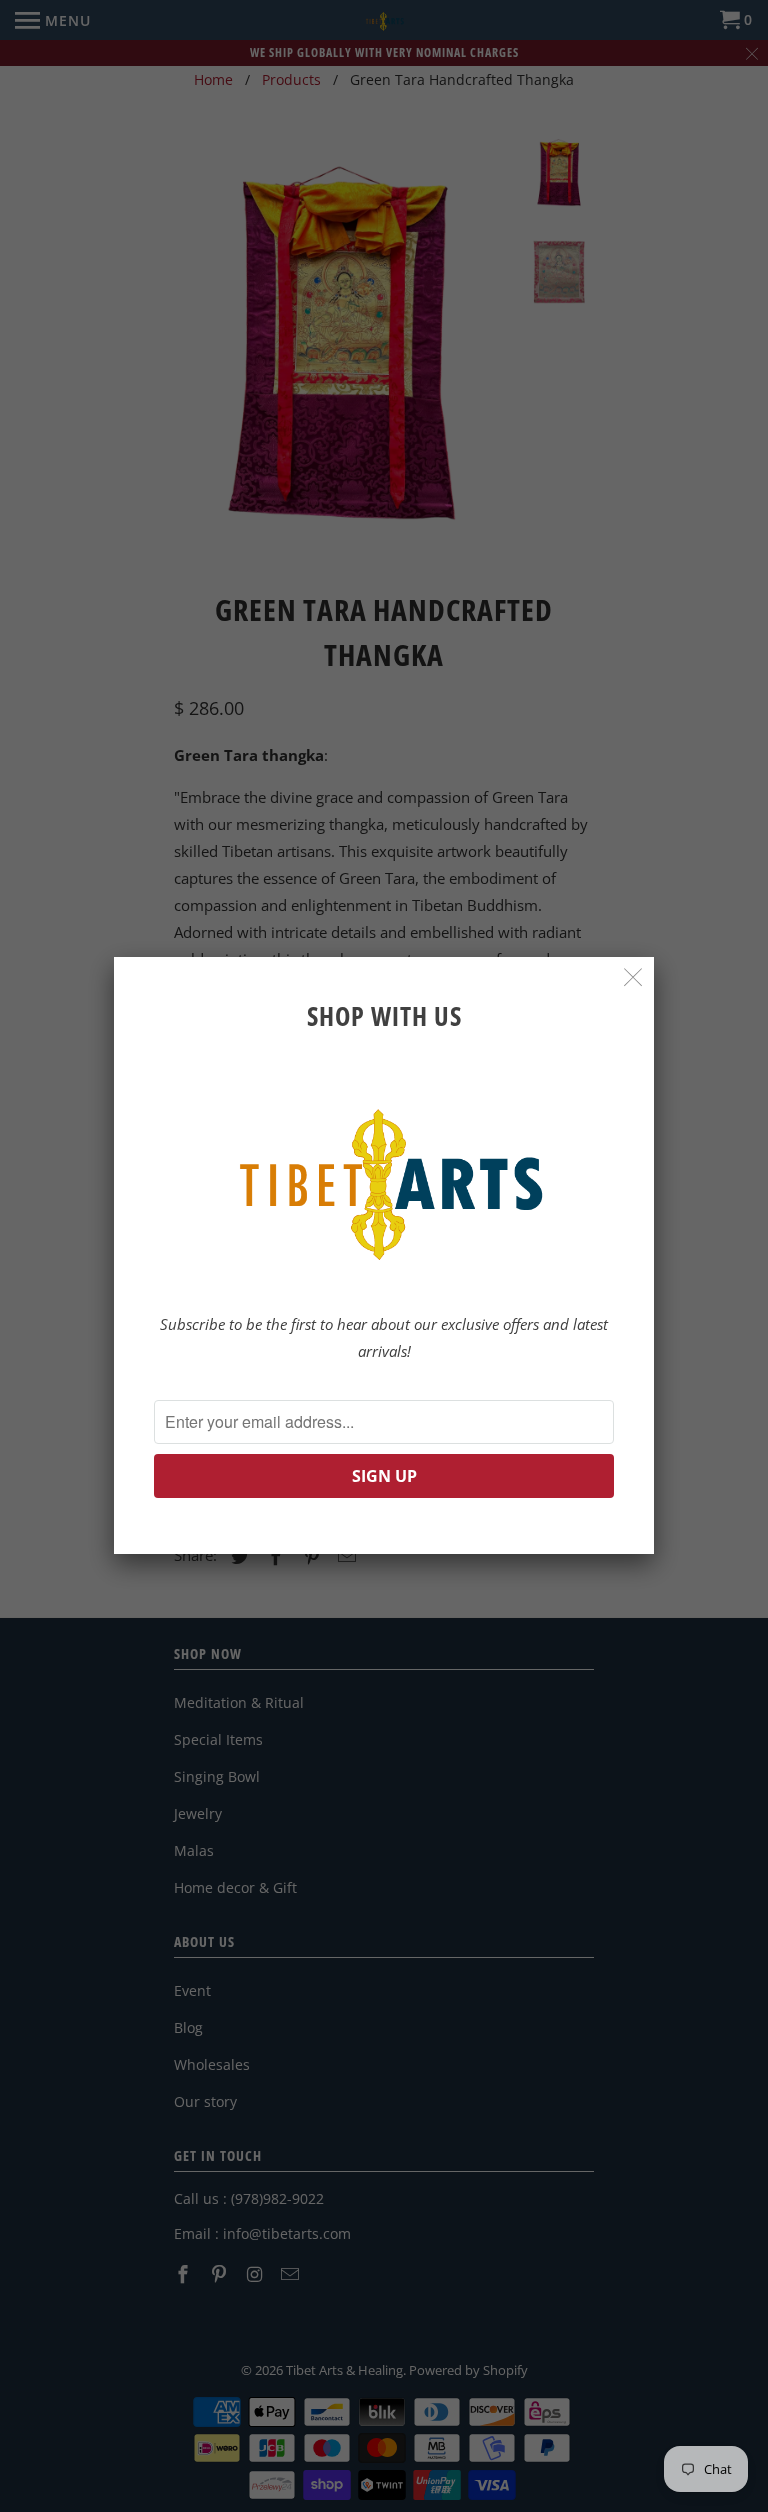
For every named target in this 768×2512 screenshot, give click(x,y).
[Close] (633, 977)
